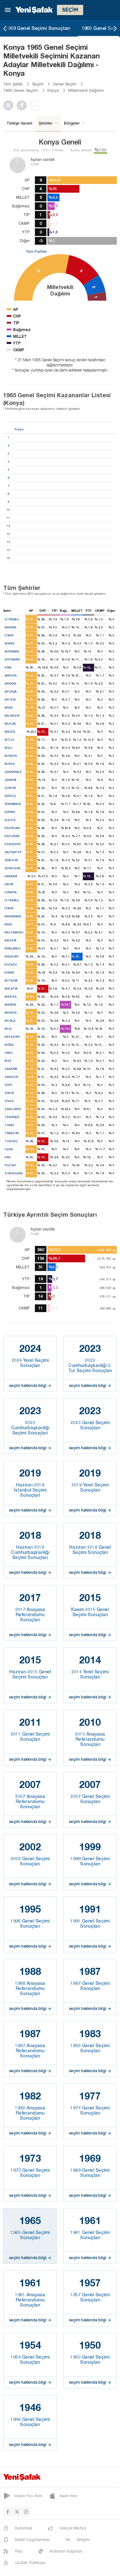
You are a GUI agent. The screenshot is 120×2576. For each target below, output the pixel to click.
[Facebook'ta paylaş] (23, 105)
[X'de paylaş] (10, 105)
